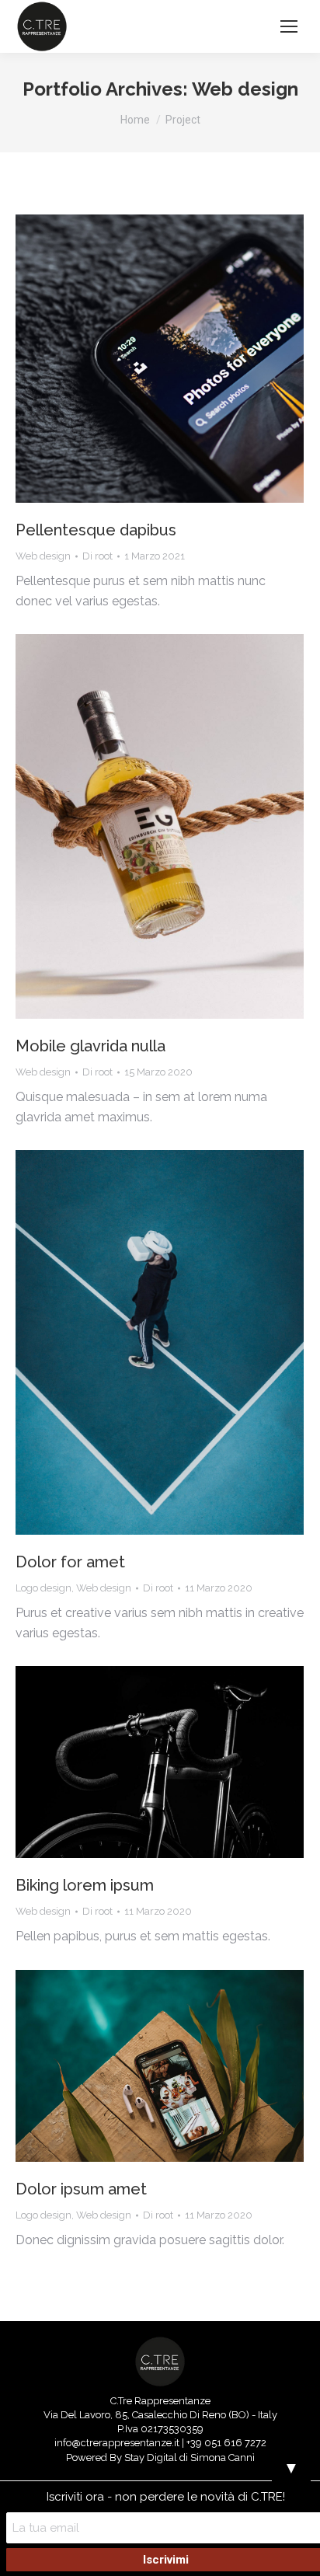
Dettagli (181, 359)
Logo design (43, 1588)
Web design (43, 556)
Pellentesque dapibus (96, 530)
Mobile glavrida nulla (90, 1046)
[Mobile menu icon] (289, 26)
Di (97, 556)
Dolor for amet (70, 1562)
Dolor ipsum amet (81, 2189)
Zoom (139, 359)
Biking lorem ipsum (85, 1885)
